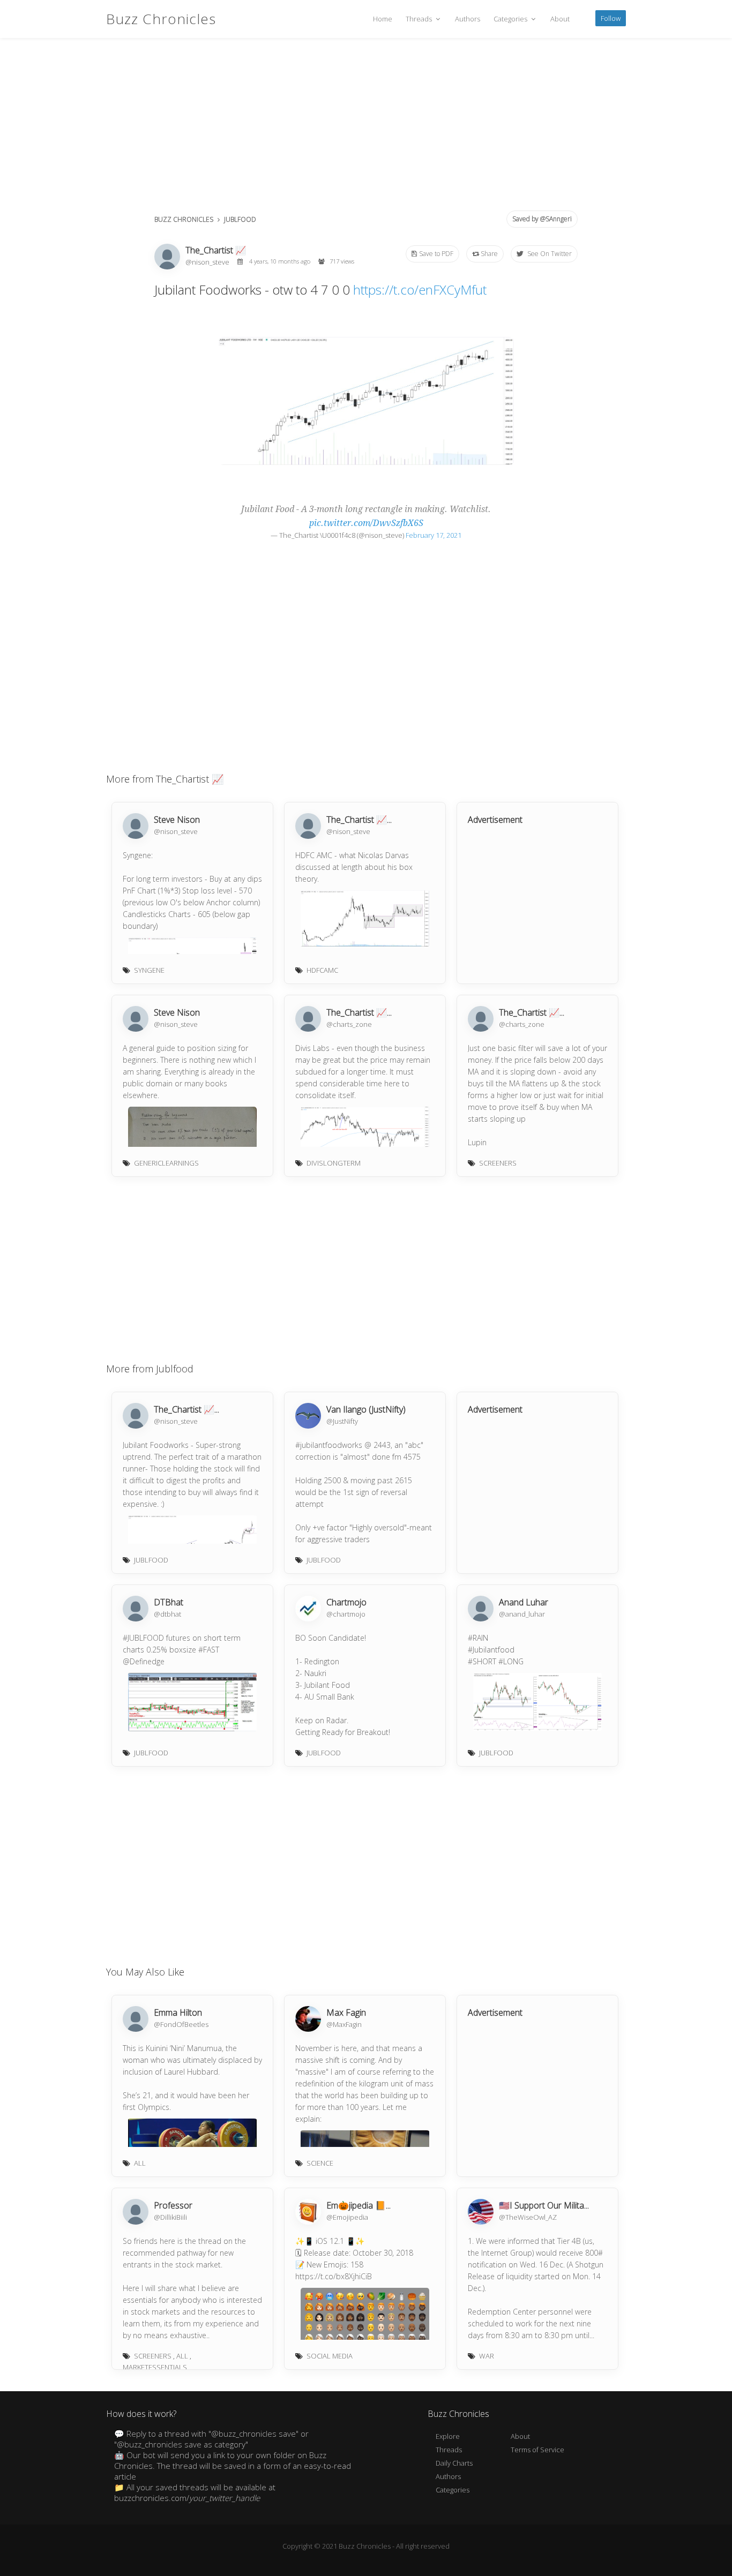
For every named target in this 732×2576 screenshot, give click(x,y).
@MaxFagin (344, 2024)
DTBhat (169, 1602)
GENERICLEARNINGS (166, 1163)
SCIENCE (320, 2163)
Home (383, 19)
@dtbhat (167, 1614)
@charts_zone (349, 1024)
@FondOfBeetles (181, 2024)
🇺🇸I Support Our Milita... (544, 2205)
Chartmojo (346, 1602)
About (560, 19)
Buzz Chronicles (161, 19)
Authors (468, 19)
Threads (420, 19)
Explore (448, 2436)
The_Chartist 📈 (216, 250)
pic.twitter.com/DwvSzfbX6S (366, 523)
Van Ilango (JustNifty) (366, 1409)
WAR (487, 2356)
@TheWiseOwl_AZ (528, 2217)
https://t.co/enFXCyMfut (420, 290)
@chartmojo (346, 1614)
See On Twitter (549, 254)
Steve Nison (177, 820)
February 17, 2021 (434, 535)
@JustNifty (342, 1421)
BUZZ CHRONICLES (184, 219)
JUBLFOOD (240, 219)
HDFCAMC (322, 970)
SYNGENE (149, 970)
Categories (511, 19)
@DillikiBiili (170, 2217)
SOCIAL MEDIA (330, 2356)
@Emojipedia (347, 2217)
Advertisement (495, 820)
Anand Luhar (524, 1602)
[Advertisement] (366, 129)
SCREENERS (498, 1163)
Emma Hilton (178, 2012)
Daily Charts (454, 2463)
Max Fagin (346, 2012)
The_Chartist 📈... (359, 820)
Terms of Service (537, 2450)
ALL (140, 2163)
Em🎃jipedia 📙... (358, 2205)
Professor (173, 2205)
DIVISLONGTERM (334, 1163)
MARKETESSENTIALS (155, 2367)
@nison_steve (208, 262)
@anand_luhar (522, 1614)
